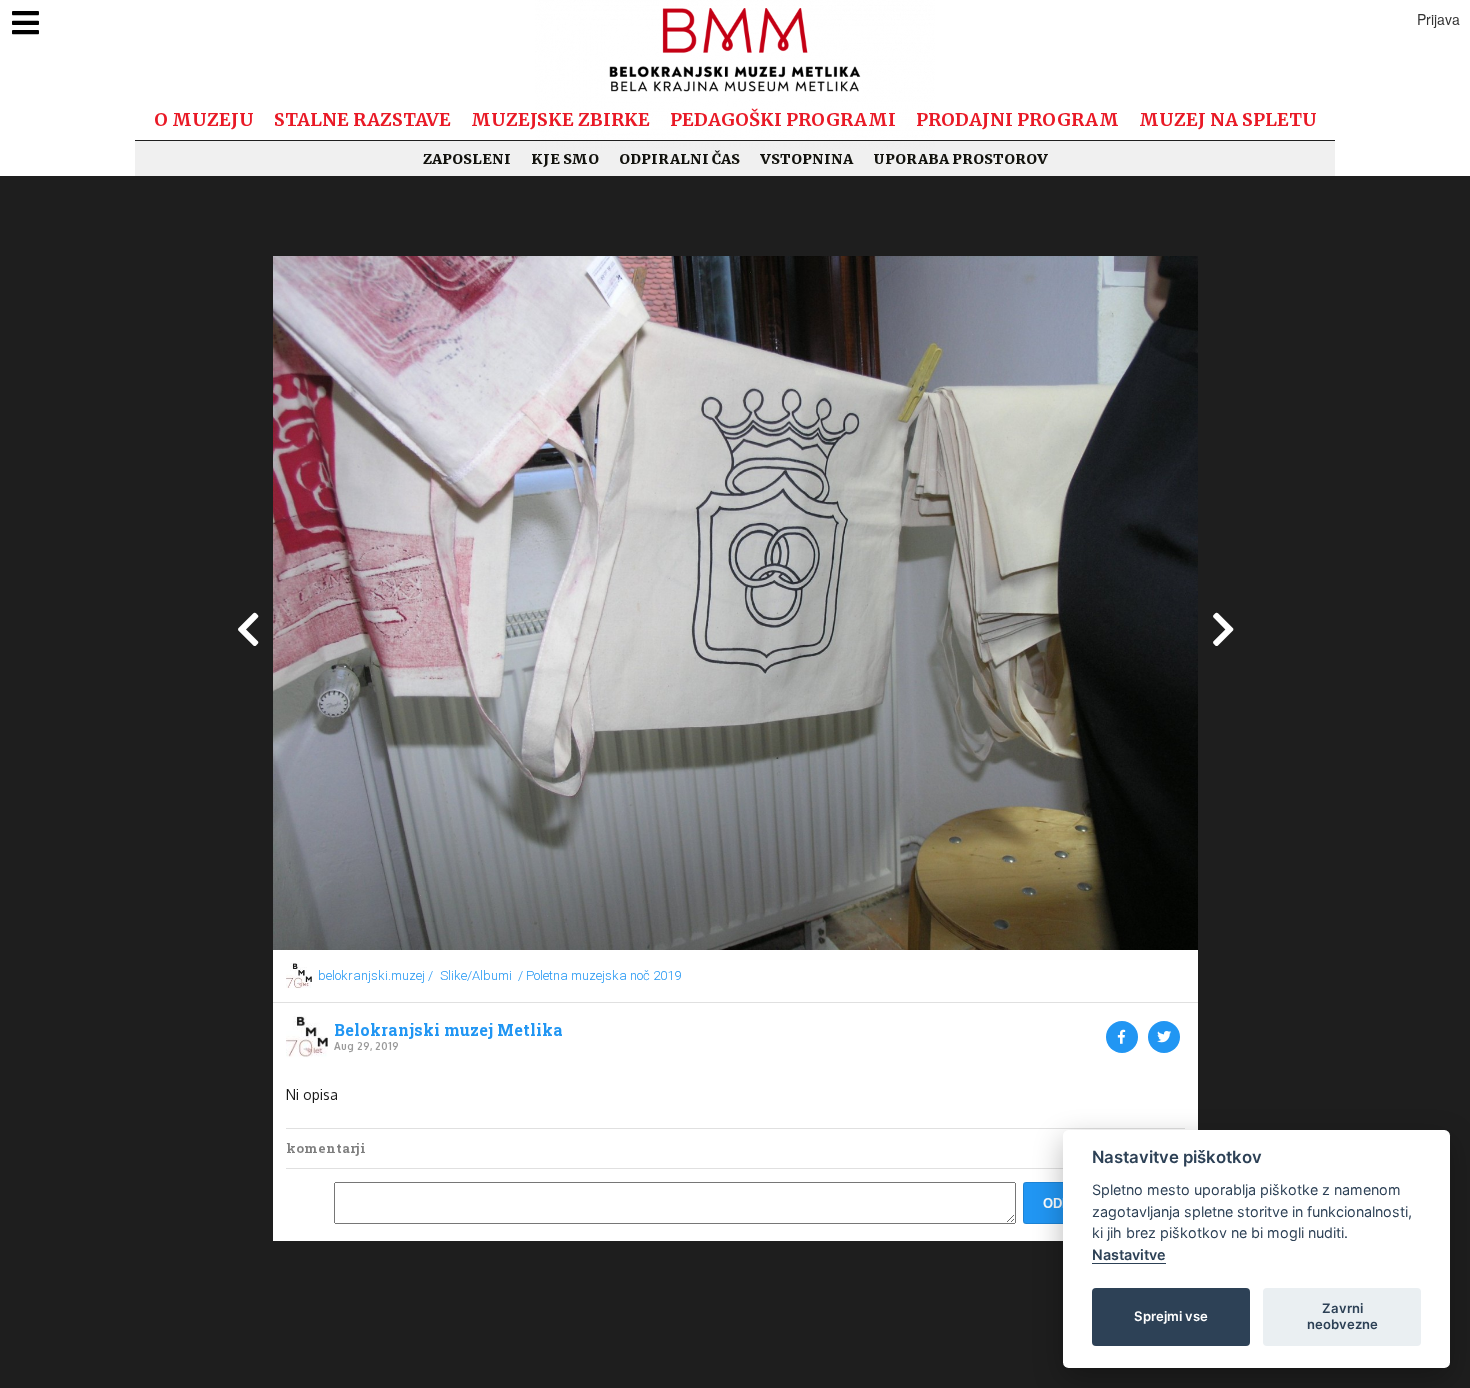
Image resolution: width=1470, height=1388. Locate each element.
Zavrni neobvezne (1342, 1316)
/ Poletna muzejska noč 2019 (599, 975)
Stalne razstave (362, 119)
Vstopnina (806, 159)
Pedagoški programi (783, 119)
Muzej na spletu (1228, 119)
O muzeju (204, 119)
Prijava (1438, 19)
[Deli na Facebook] (1122, 1037)
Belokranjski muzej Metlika (448, 1030)
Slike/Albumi (476, 975)
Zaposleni (467, 159)
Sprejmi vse (1171, 1316)
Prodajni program (1017, 119)
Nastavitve (1129, 1254)
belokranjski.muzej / (375, 975)
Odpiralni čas (679, 159)
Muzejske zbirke (560, 119)
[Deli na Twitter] (1164, 1037)
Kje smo (565, 159)
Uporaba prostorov (960, 159)
